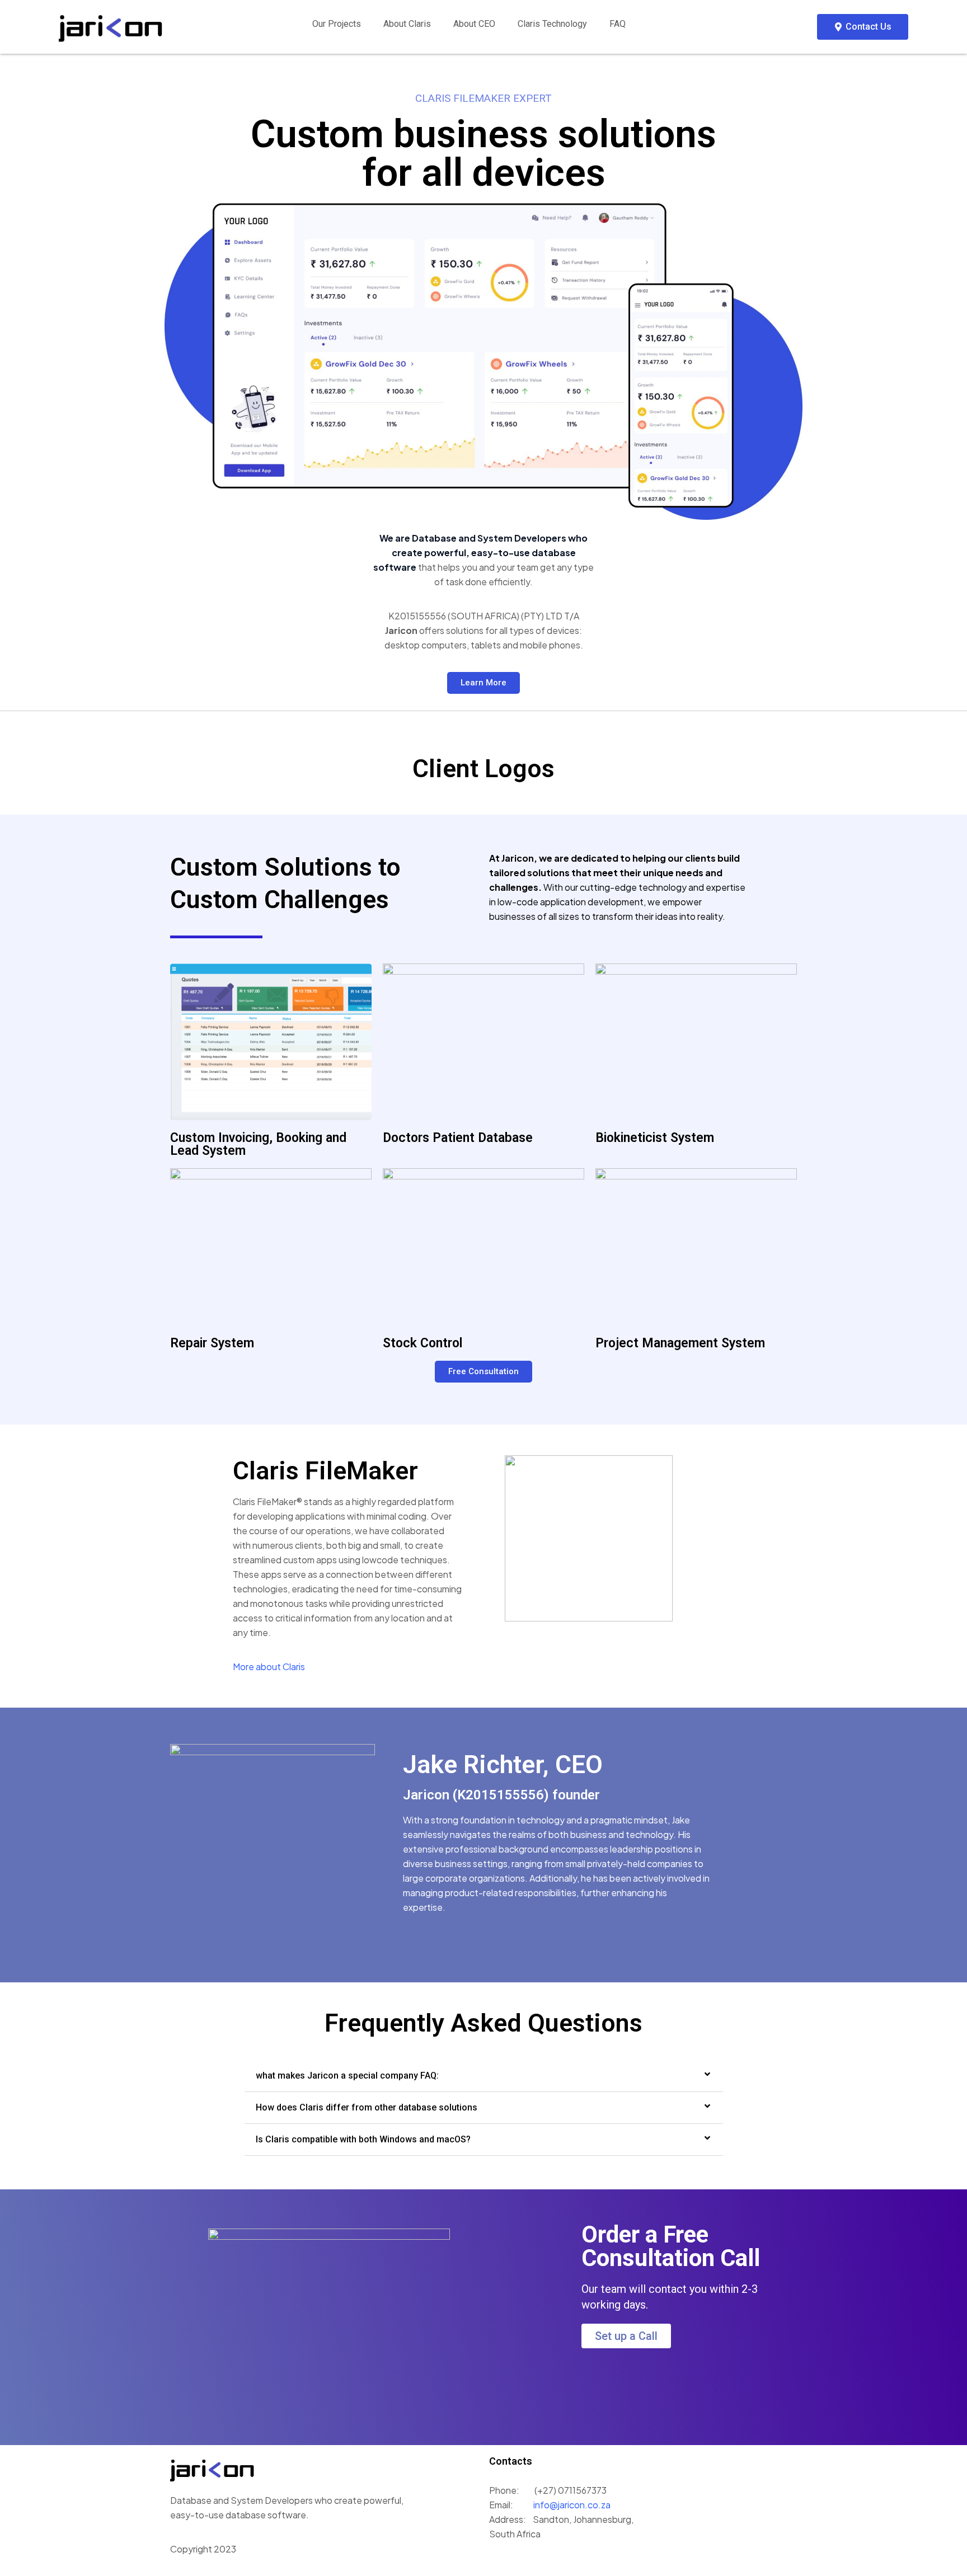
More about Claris (269, 1667)
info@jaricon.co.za (571, 2505)
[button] (484, 2076)
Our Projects (337, 24)
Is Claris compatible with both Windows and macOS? (363, 2139)
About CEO (474, 24)
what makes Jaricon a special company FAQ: (347, 2076)
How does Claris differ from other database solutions (367, 2107)
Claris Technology (552, 24)
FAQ (618, 24)
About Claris (407, 24)
